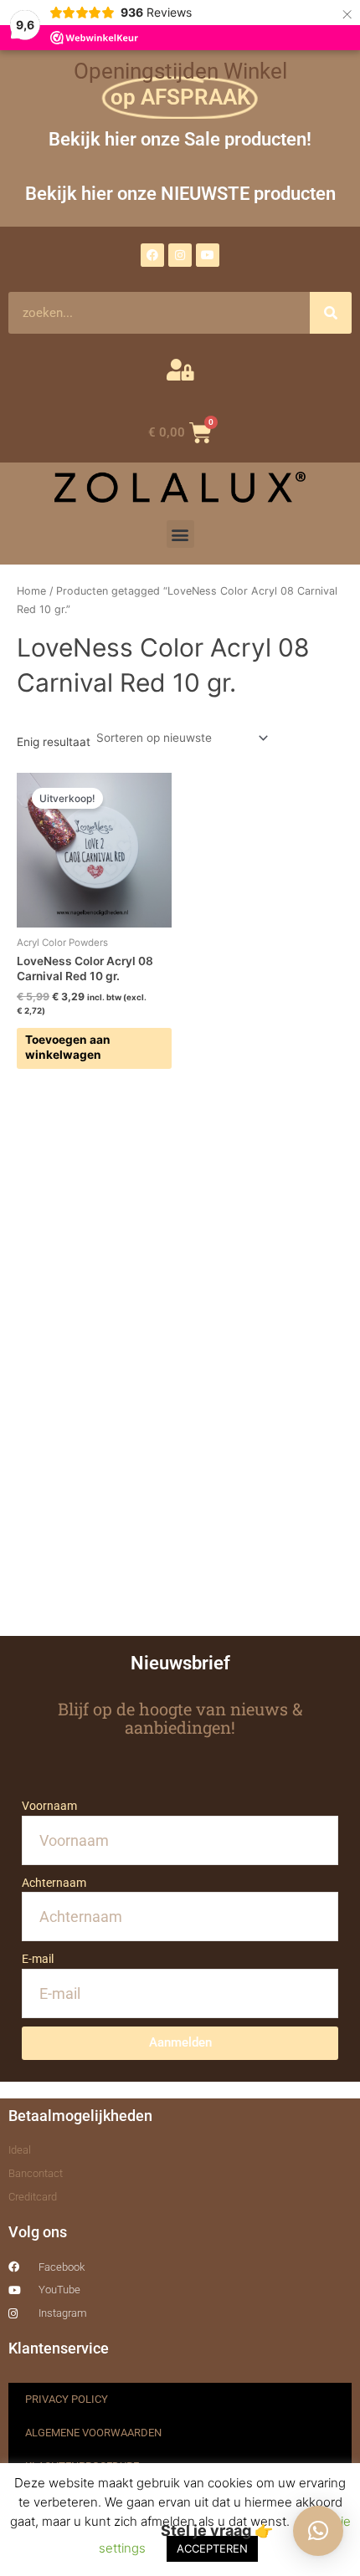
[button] (180, 534)
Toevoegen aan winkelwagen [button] (68, 1047)
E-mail (38, 1959)
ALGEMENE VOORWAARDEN (93, 2433)
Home (31, 591)
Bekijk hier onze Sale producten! (180, 139)
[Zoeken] (331, 313)
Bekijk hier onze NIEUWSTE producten (180, 193)
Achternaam (54, 1883)
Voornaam (49, 1806)
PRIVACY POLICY (67, 2399)
